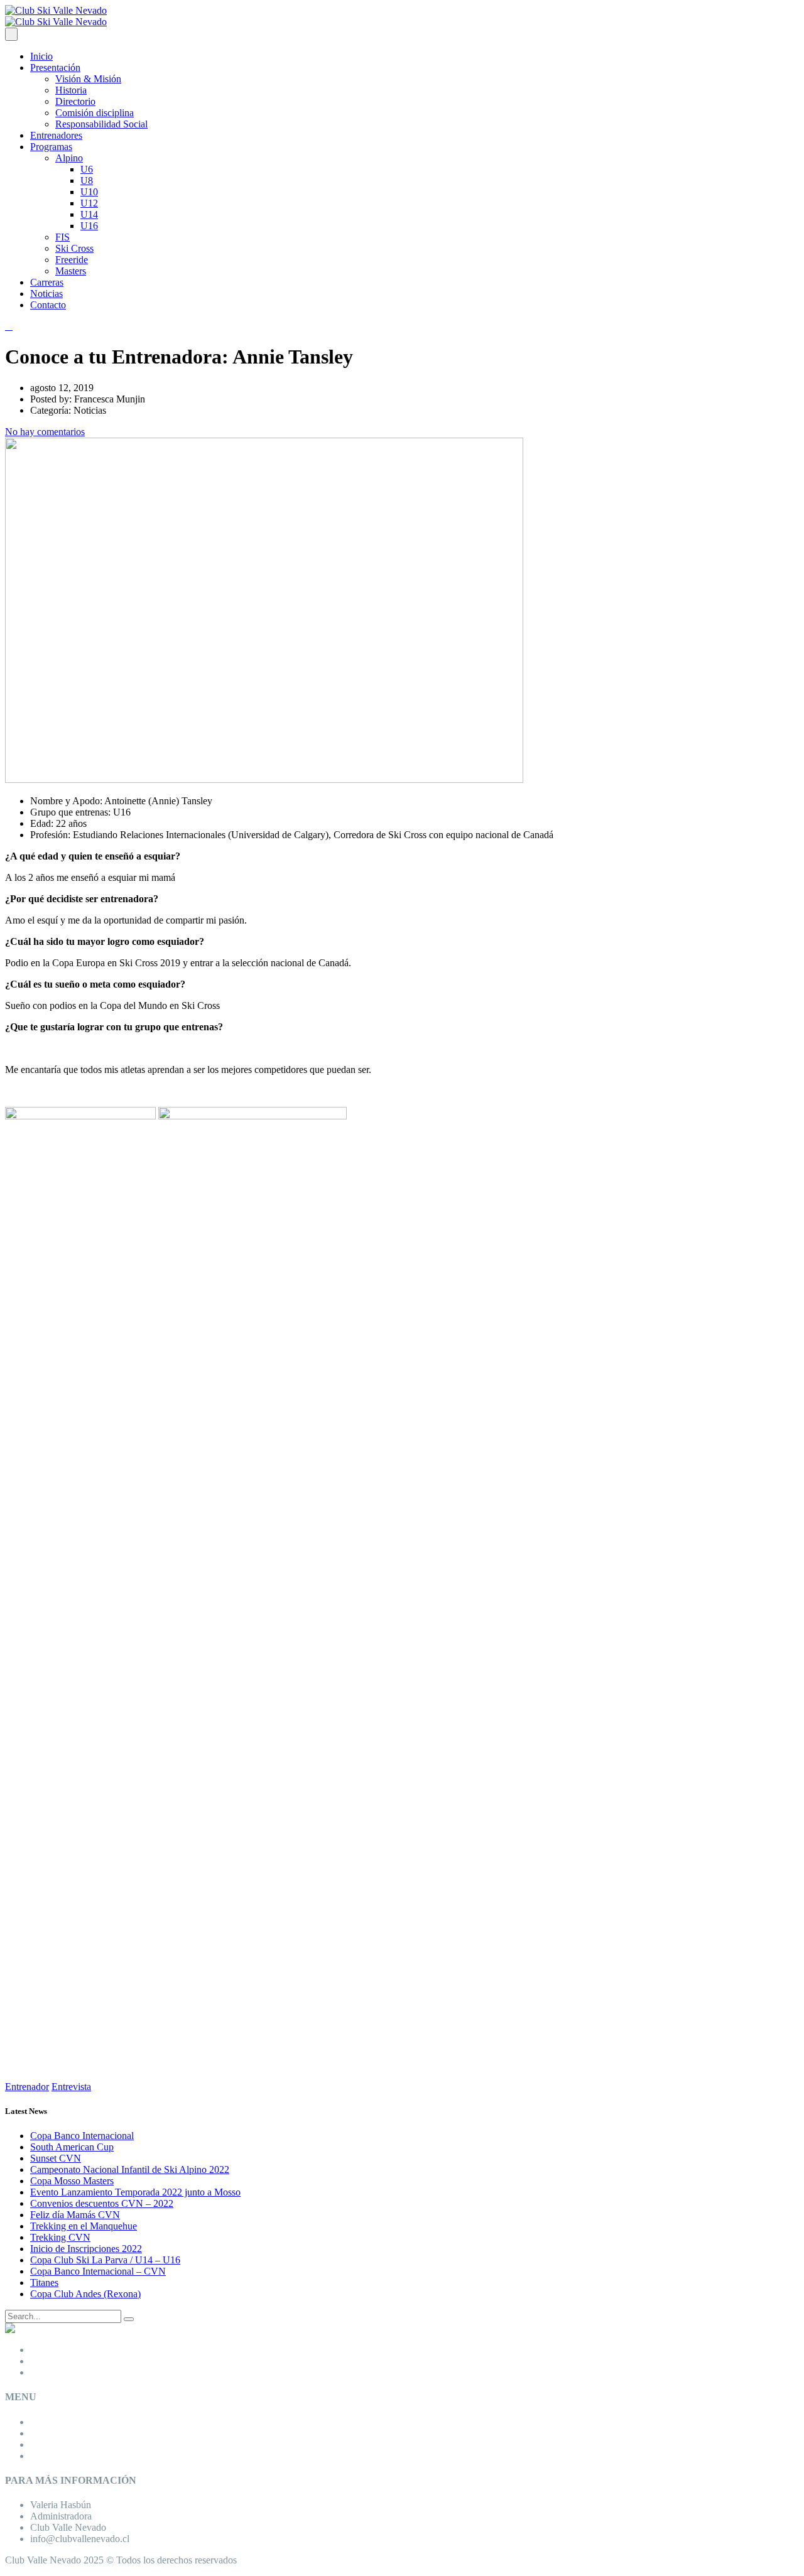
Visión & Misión (88, 79)
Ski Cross (74, 248)
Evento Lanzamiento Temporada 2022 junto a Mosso (135, 2192)
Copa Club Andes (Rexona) (85, 2294)
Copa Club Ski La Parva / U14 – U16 (105, 2260)
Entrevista (71, 2087)
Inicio (41, 56)
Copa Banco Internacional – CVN (98, 2271)
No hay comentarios (45, 432)
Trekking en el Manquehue (84, 2226)
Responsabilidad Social (101, 124)
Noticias (46, 294)
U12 (89, 203)
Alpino (69, 158)
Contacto (48, 305)
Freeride (72, 260)
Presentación (55, 67)
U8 (87, 181)
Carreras (47, 282)
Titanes (44, 2282)
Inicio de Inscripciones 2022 (86, 2249)
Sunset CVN (56, 2158)
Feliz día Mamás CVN (75, 2215)
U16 (89, 226)
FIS (62, 237)
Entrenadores (56, 135)
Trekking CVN (60, 2237)
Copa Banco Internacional (82, 2136)
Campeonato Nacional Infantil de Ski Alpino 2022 (130, 2169)
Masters (71, 271)
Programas (51, 147)
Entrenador (27, 2087)
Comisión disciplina (95, 113)
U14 (89, 214)
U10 (89, 192)
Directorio (75, 101)
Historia (71, 90)
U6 (87, 169)
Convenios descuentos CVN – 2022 (102, 2203)
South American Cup (72, 2147)
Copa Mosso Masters (72, 2181)
